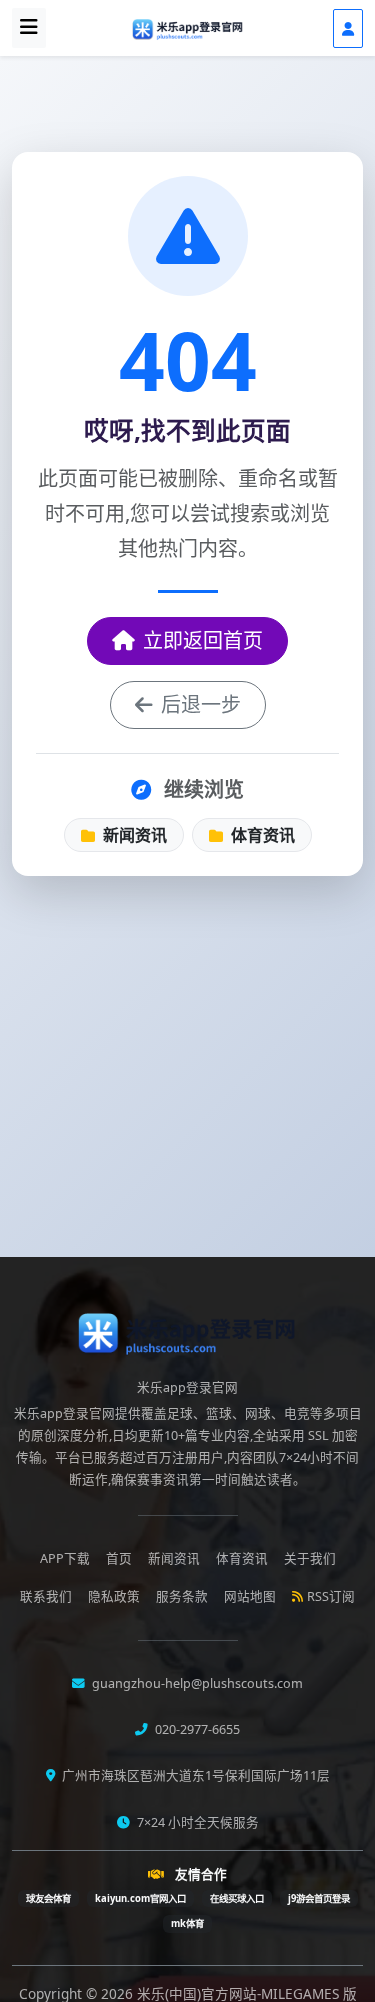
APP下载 (65, 1558)
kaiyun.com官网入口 (140, 1898)
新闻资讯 (133, 835)
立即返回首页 (203, 640)
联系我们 (46, 1596)
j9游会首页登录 (319, 1898)
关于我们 (310, 1558)
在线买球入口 (237, 1898)
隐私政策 (114, 1596)
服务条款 (182, 1596)
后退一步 (201, 704)
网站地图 (250, 1596)
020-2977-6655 (196, 1729)
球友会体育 (48, 1898)
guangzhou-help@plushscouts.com (196, 1683)
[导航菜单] (29, 28)
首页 (119, 1558)
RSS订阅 (331, 1596)
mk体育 (187, 1923)
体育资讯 (261, 835)
